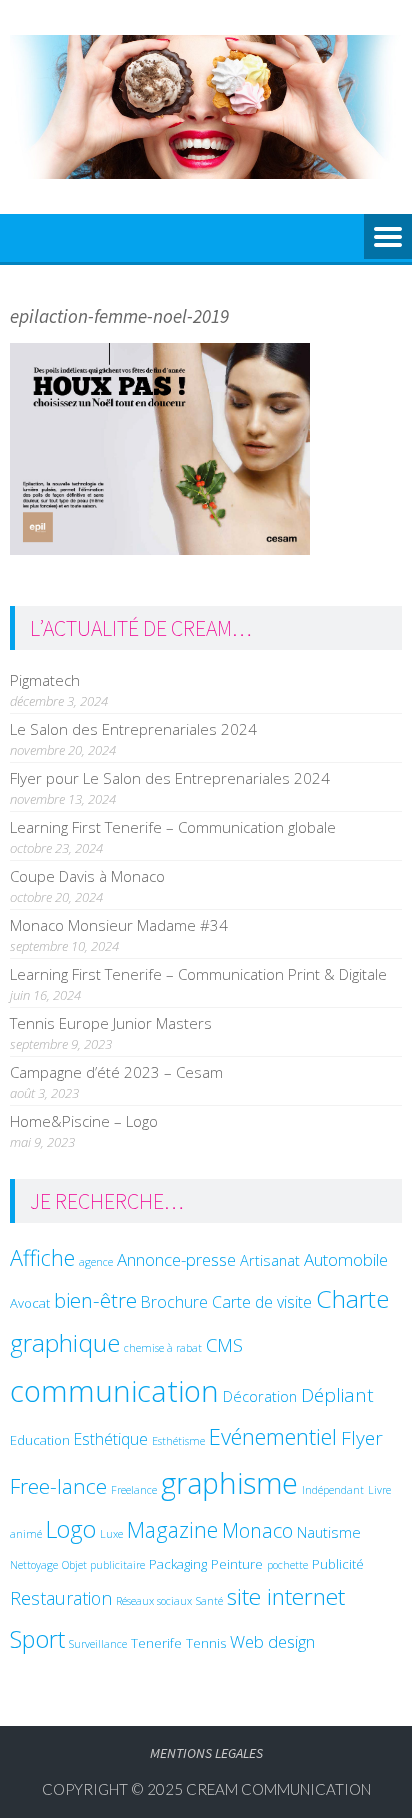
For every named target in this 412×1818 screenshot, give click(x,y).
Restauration (61, 1598)
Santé (209, 1601)
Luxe (111, 1534)
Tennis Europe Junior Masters (111, 1023)
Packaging (178, 1564)
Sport (37, 1639)
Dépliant (337, 1395)
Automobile (346, 1259)
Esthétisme (178, 1441)
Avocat (30, 1303)
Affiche (42, 1257)
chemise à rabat (163, 1348)
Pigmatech (45, 680)
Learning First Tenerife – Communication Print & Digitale (198, 974)
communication (114, 1391)
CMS (224, 1344)
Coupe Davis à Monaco (87, 876)
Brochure (174, 1302)
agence (96, 1262)
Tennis (206, 1643)
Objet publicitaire (103, 1565)
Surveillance (98, 1644)
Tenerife (156, 1643)
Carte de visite (262, 1302)
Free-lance (58, 1486)
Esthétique (111, 1439)
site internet (286, 1596)
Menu (388, 238)
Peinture (237, 1564)
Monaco (257, 1530)
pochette (287, 1565)
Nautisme (329, 1532)
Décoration (260, 1396)
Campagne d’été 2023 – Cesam (116, 1072)
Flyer (362, 1438)
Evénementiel (273, 1436)
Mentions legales (206, 1753)
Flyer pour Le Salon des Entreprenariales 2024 (170, 778)
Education (40, 1440)
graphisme (229, 1482)
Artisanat (270, 1260)
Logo (71, 1529)
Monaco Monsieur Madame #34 (119, 925)
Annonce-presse (176, 1259)
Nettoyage (34, 1565)
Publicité (338, 1564)
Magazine (172, 1529)
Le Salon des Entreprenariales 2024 (133, 729)
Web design (272, 1641)
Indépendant (333, 1490)
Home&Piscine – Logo (84, 1121)
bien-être (95, 1300)
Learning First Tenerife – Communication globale (173, 827)
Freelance (134, 1490)
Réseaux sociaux (154, 1601)
